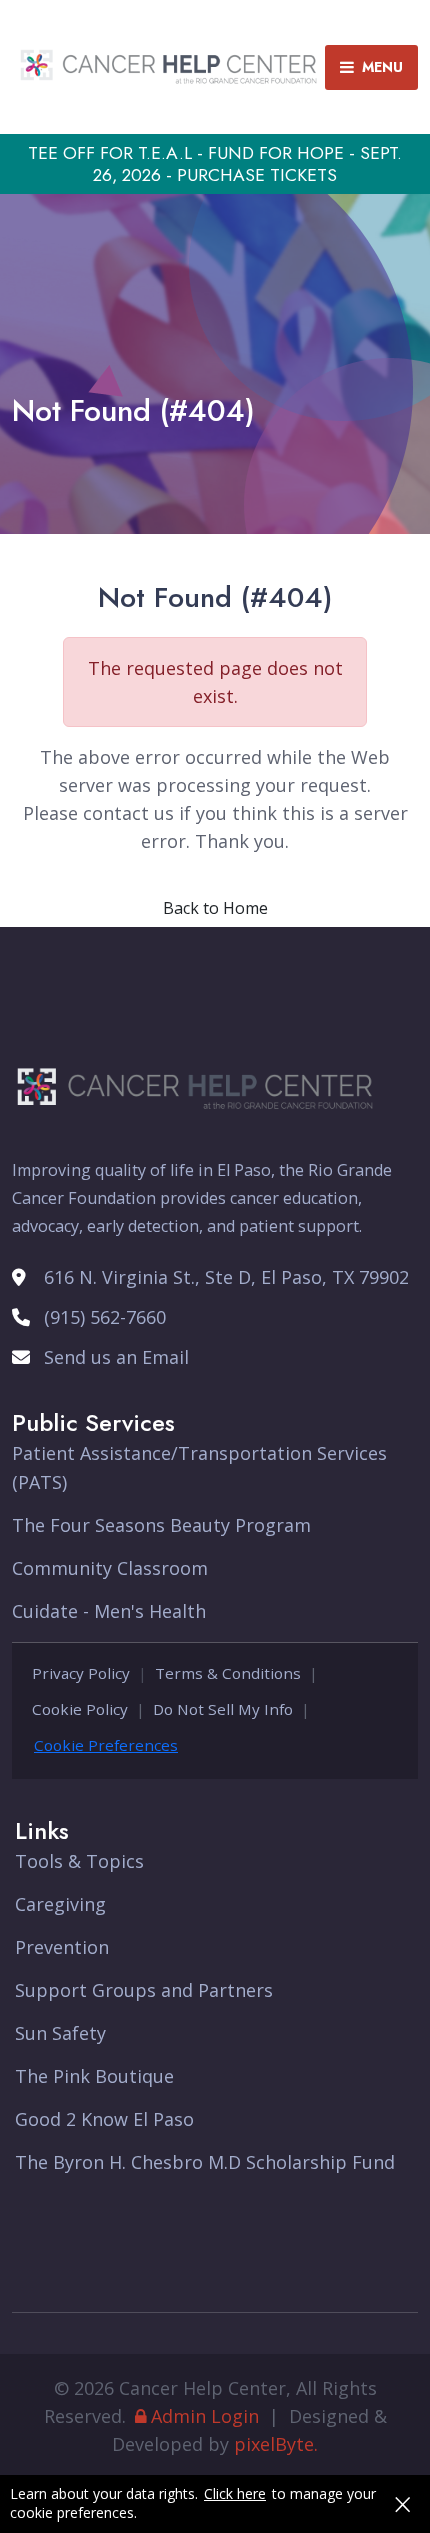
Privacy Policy (81, 1673)
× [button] (402, 2504)
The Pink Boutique (94, 2076)
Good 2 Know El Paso (104, 2119)
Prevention (62, 1947)
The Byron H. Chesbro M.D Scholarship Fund (205, 2162)
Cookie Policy (80, 1709)
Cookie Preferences (106, 1745)
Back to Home (215, 908)
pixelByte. (276, 2444)
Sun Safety (60, 2033)
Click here (235, 2494)
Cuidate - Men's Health (109, 1611)
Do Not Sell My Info (223, 1709)
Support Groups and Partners (144, 1990)
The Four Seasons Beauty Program (161, 1525)
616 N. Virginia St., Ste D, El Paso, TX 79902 (226, 1277)
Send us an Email (116, 1357)
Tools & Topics (79, 1861)
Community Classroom (110, 1568)
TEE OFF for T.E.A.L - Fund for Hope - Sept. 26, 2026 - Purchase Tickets (215, 164)
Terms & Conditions (228, 1673)
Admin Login (205, 2416)
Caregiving (60, 1904)
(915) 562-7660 (105, 1317)
